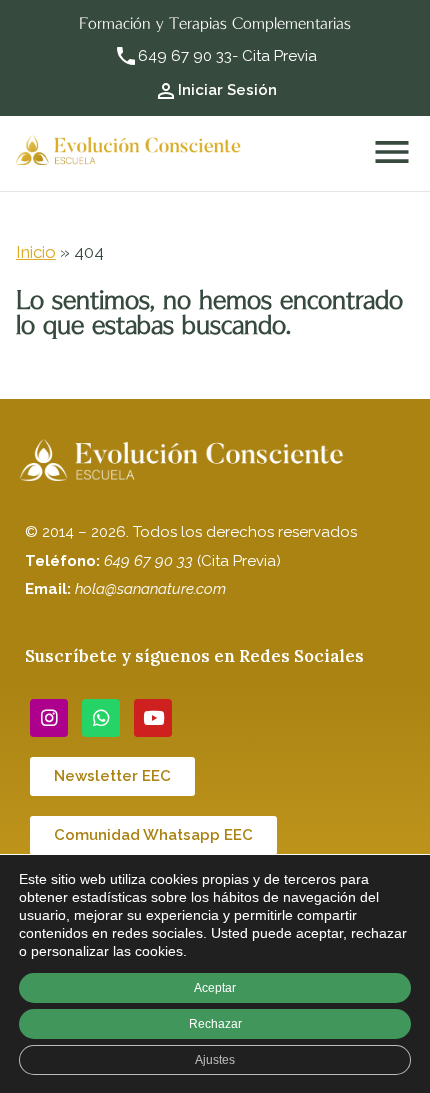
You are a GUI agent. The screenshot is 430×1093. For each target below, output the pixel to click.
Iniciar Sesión (227, 90)
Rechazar (215, 1024)
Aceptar (215, 988)
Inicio (36, 252)
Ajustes (215, 1060)
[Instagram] (49, 718)
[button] (112, 776)
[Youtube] (153, 718)
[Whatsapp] (101, 718)
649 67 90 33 (185, 56)
